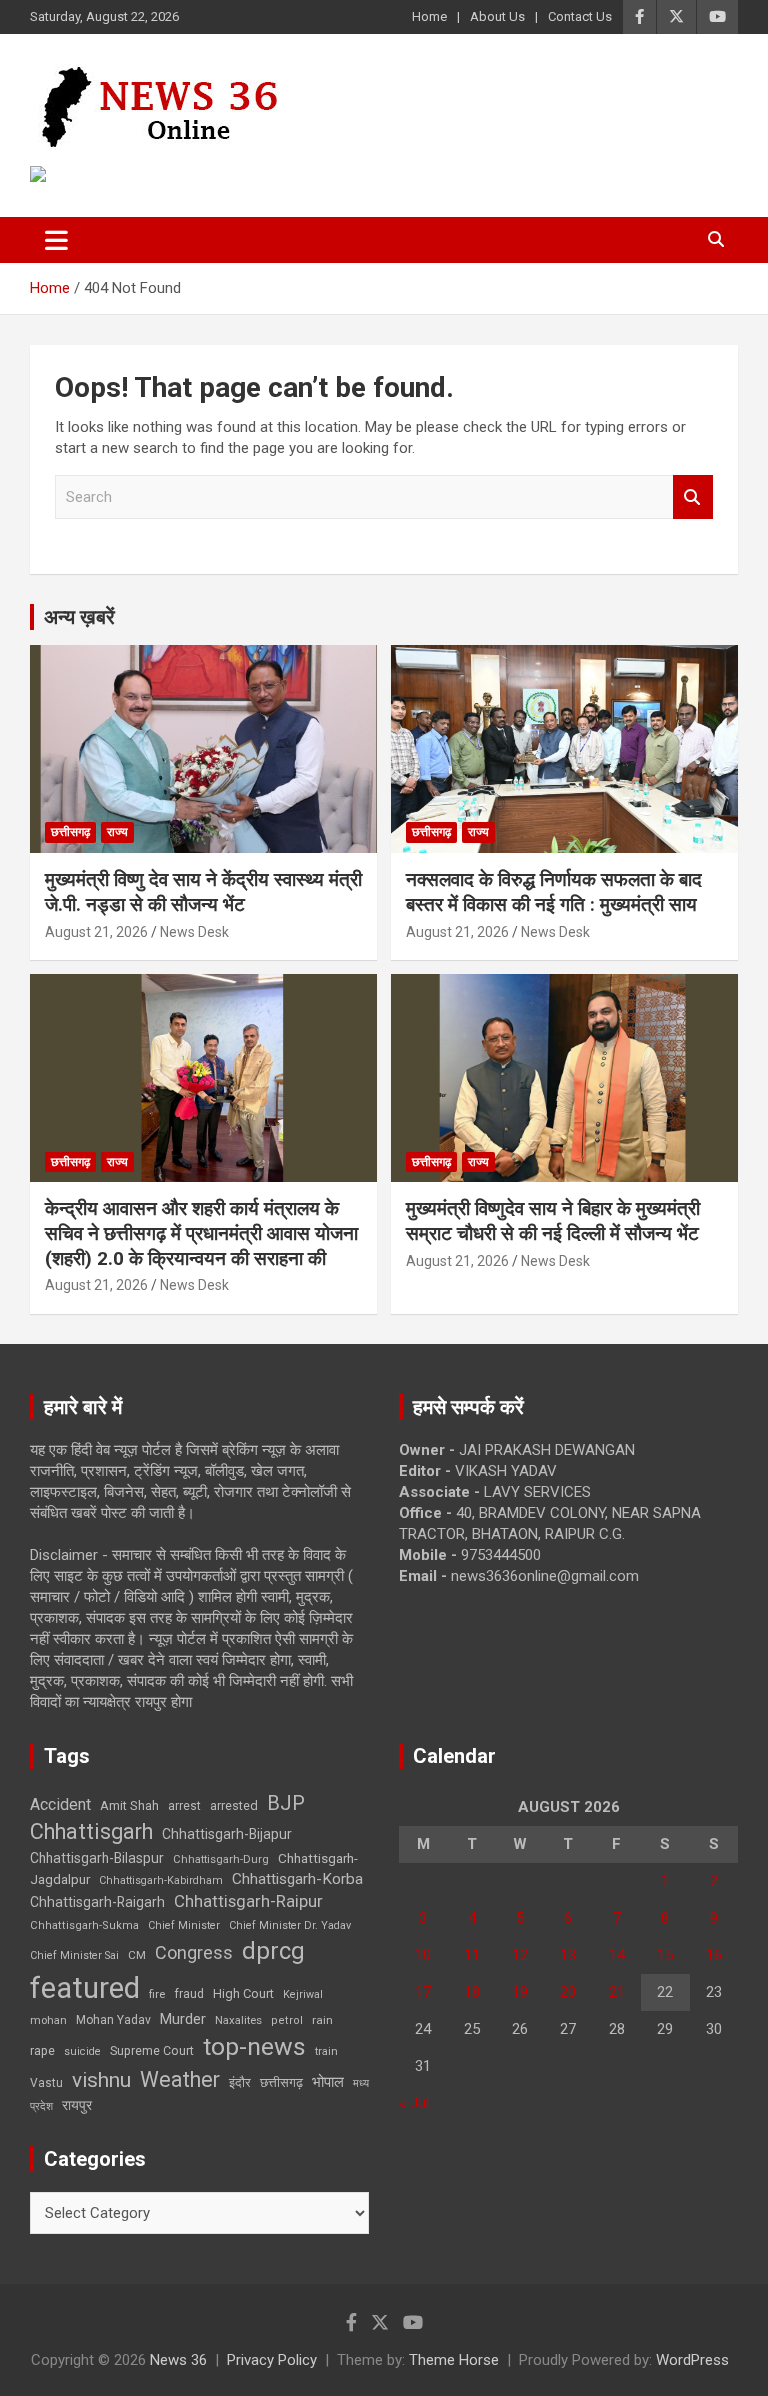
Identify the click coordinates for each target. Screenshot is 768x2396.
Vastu (46, 2083)
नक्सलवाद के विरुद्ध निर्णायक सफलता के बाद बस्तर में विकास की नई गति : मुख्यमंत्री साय (554, 892)
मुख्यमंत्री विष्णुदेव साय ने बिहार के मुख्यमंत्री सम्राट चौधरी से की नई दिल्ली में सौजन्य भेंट (553, 1221)
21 (617, 1992)
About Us (497, 16)
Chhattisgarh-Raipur (248, 1901)
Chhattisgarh (91, 1831)
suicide (82, 2051)
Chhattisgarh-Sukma (84, 1925)
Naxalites (238, 2020)
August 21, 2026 (96, 932)
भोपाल (328, 2082)
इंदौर (240, 2082)
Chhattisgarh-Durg (221, 1859)
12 (520, 1955)
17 (423, 1992)
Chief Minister (184, 1925)
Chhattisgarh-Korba (297, 1879)
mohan (48, 2020)
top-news (254, 2046)
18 (472, 1992)
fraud (189, 1994)
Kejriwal (303, 1994)
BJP (286, 1803)
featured (85, 1988)
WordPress (692, 2360)
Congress (194, 1952)
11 (472, 1955)
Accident (60, 1804)
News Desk (194, 932)
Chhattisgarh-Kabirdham (161, 1880)
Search (693, 497)
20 (568, 1992)
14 (617, 1955)
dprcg (273, 1951)
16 (714, 1955)
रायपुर (77, 2105)
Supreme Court (152, 2050)
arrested (234, 1805)
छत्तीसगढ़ (70, 832)
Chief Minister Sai (74, 1955)
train (326, 2051)
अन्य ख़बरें (79, 617)
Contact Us (580, 16)
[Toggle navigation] (56, 240)
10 (423, 1955)
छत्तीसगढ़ (281, 2082)
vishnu (101, 2080)
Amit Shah (129, 1805)
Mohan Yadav (113, 2020)
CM (137, 1955)
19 (520, 1992)
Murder (183, 2019)
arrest (184, 1806)
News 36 (178, 2360)
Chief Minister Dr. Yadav (290, 1925)
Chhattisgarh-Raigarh (97, 1902)
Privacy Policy (272, 2360)
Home (429, 16)
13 (568, 1955)
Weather (180, 2079)
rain (322, 2020)
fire (157, 1994)
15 (665, 1955)
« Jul (414, 2103)
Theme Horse (454, 2360)
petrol (287, 2020)
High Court (243, 1993)
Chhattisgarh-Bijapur (227, 1834)
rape (42, 2050)
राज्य (117, 832)
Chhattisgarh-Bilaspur (97, 1858)
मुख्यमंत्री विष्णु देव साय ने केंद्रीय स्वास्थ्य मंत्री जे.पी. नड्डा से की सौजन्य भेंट (203, 892)
